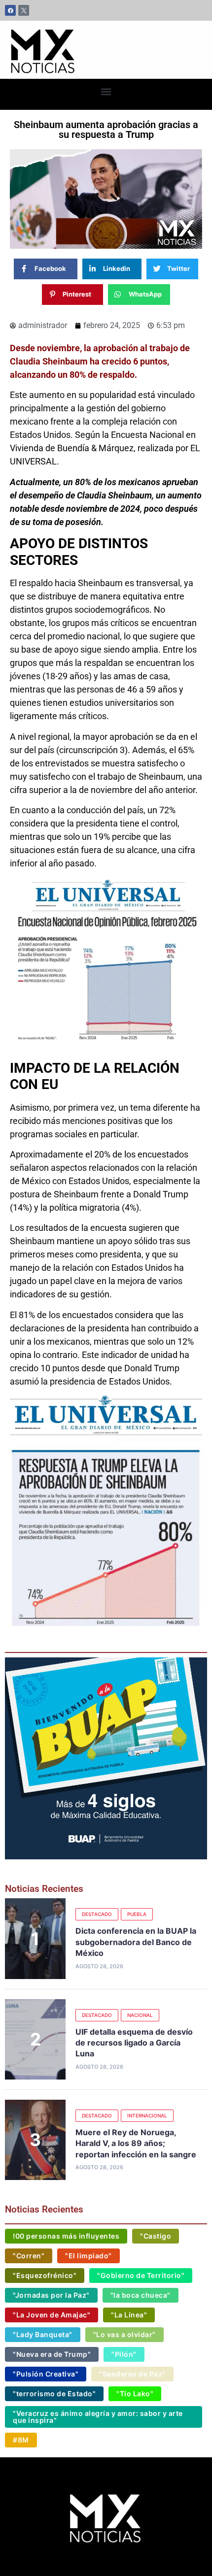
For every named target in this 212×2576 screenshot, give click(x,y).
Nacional (140, 2015)
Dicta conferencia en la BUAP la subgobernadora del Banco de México (136, 1942)
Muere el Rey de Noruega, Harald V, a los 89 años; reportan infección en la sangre (136, 2143)
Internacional (147, 2115)
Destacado (97, 1914)
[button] (106, 92)
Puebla (137, 1914)
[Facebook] (10, 10)
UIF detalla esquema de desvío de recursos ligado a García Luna (134, 2043)
